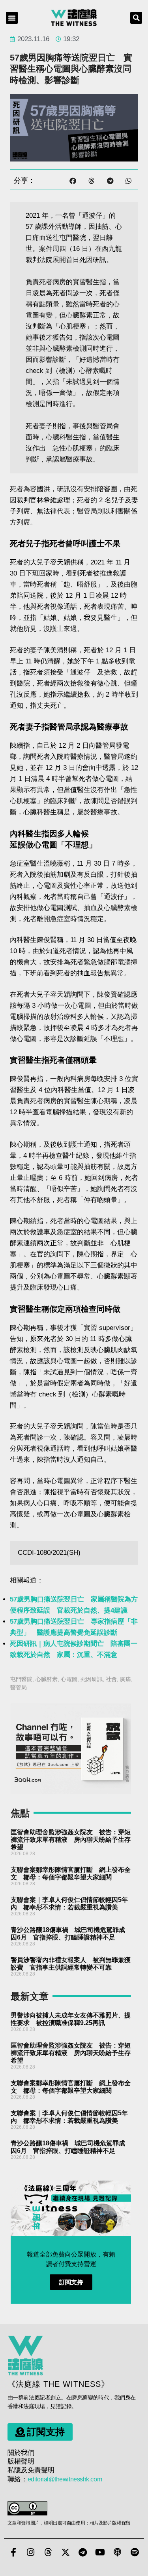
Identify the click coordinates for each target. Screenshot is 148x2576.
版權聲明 (21, 2461)
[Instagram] (31, 2552)
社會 (111, 1679)
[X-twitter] (66, 2552)
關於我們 (21, 2453)
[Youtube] (100, 2552)
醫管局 (19, 1687)
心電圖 (69, 1679)
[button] (12, 18)
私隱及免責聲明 (31, 2470)
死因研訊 (92, 1679)
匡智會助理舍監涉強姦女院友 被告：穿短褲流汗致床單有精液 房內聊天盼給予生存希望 (71, 1840)
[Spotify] (135, 2552)
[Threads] (48, 2552)
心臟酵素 (47, 1679)
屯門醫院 (21, 1679)
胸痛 (126, 1679)
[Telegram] (83, 2552)
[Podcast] (118, 2552)
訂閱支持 (71, 2282)
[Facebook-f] (13, 2552)
